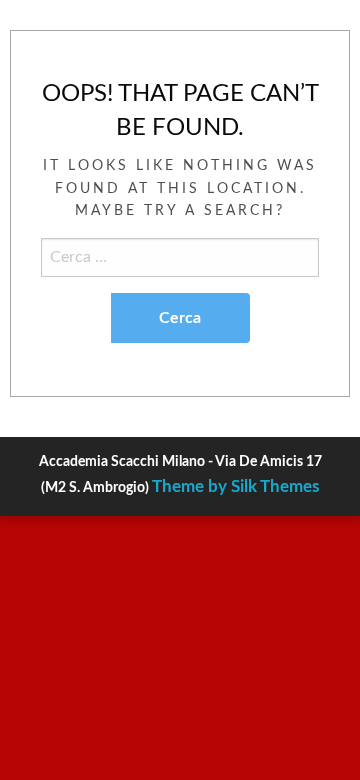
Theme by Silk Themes (235, 486)
